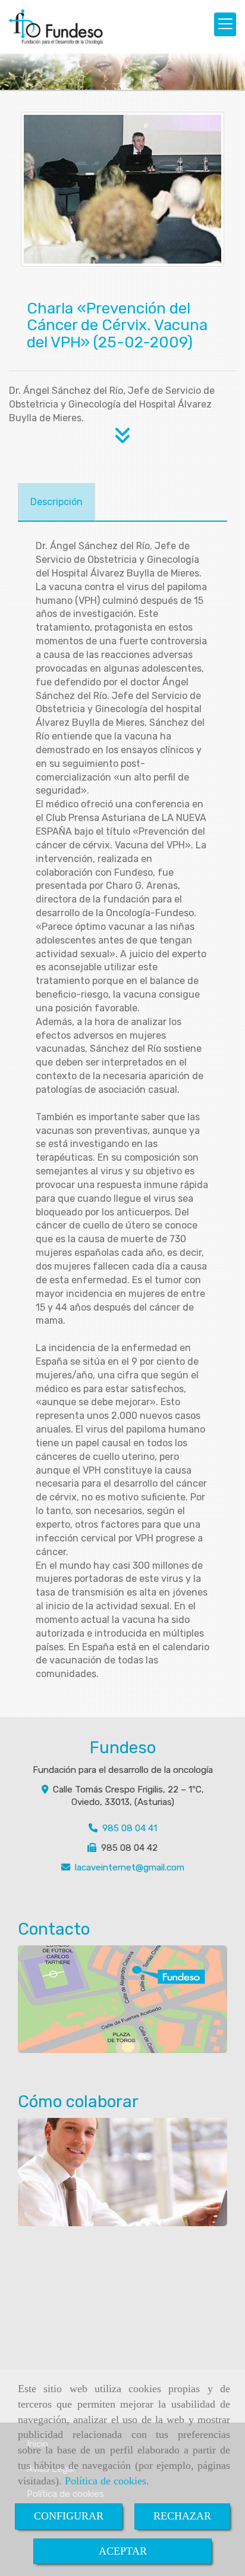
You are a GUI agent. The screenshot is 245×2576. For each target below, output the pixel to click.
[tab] (56, 502)
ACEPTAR (123, 2551)
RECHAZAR (182, 2516)
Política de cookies (106, 2481)
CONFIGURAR (69, 2516)
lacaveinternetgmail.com (130, 1867)
